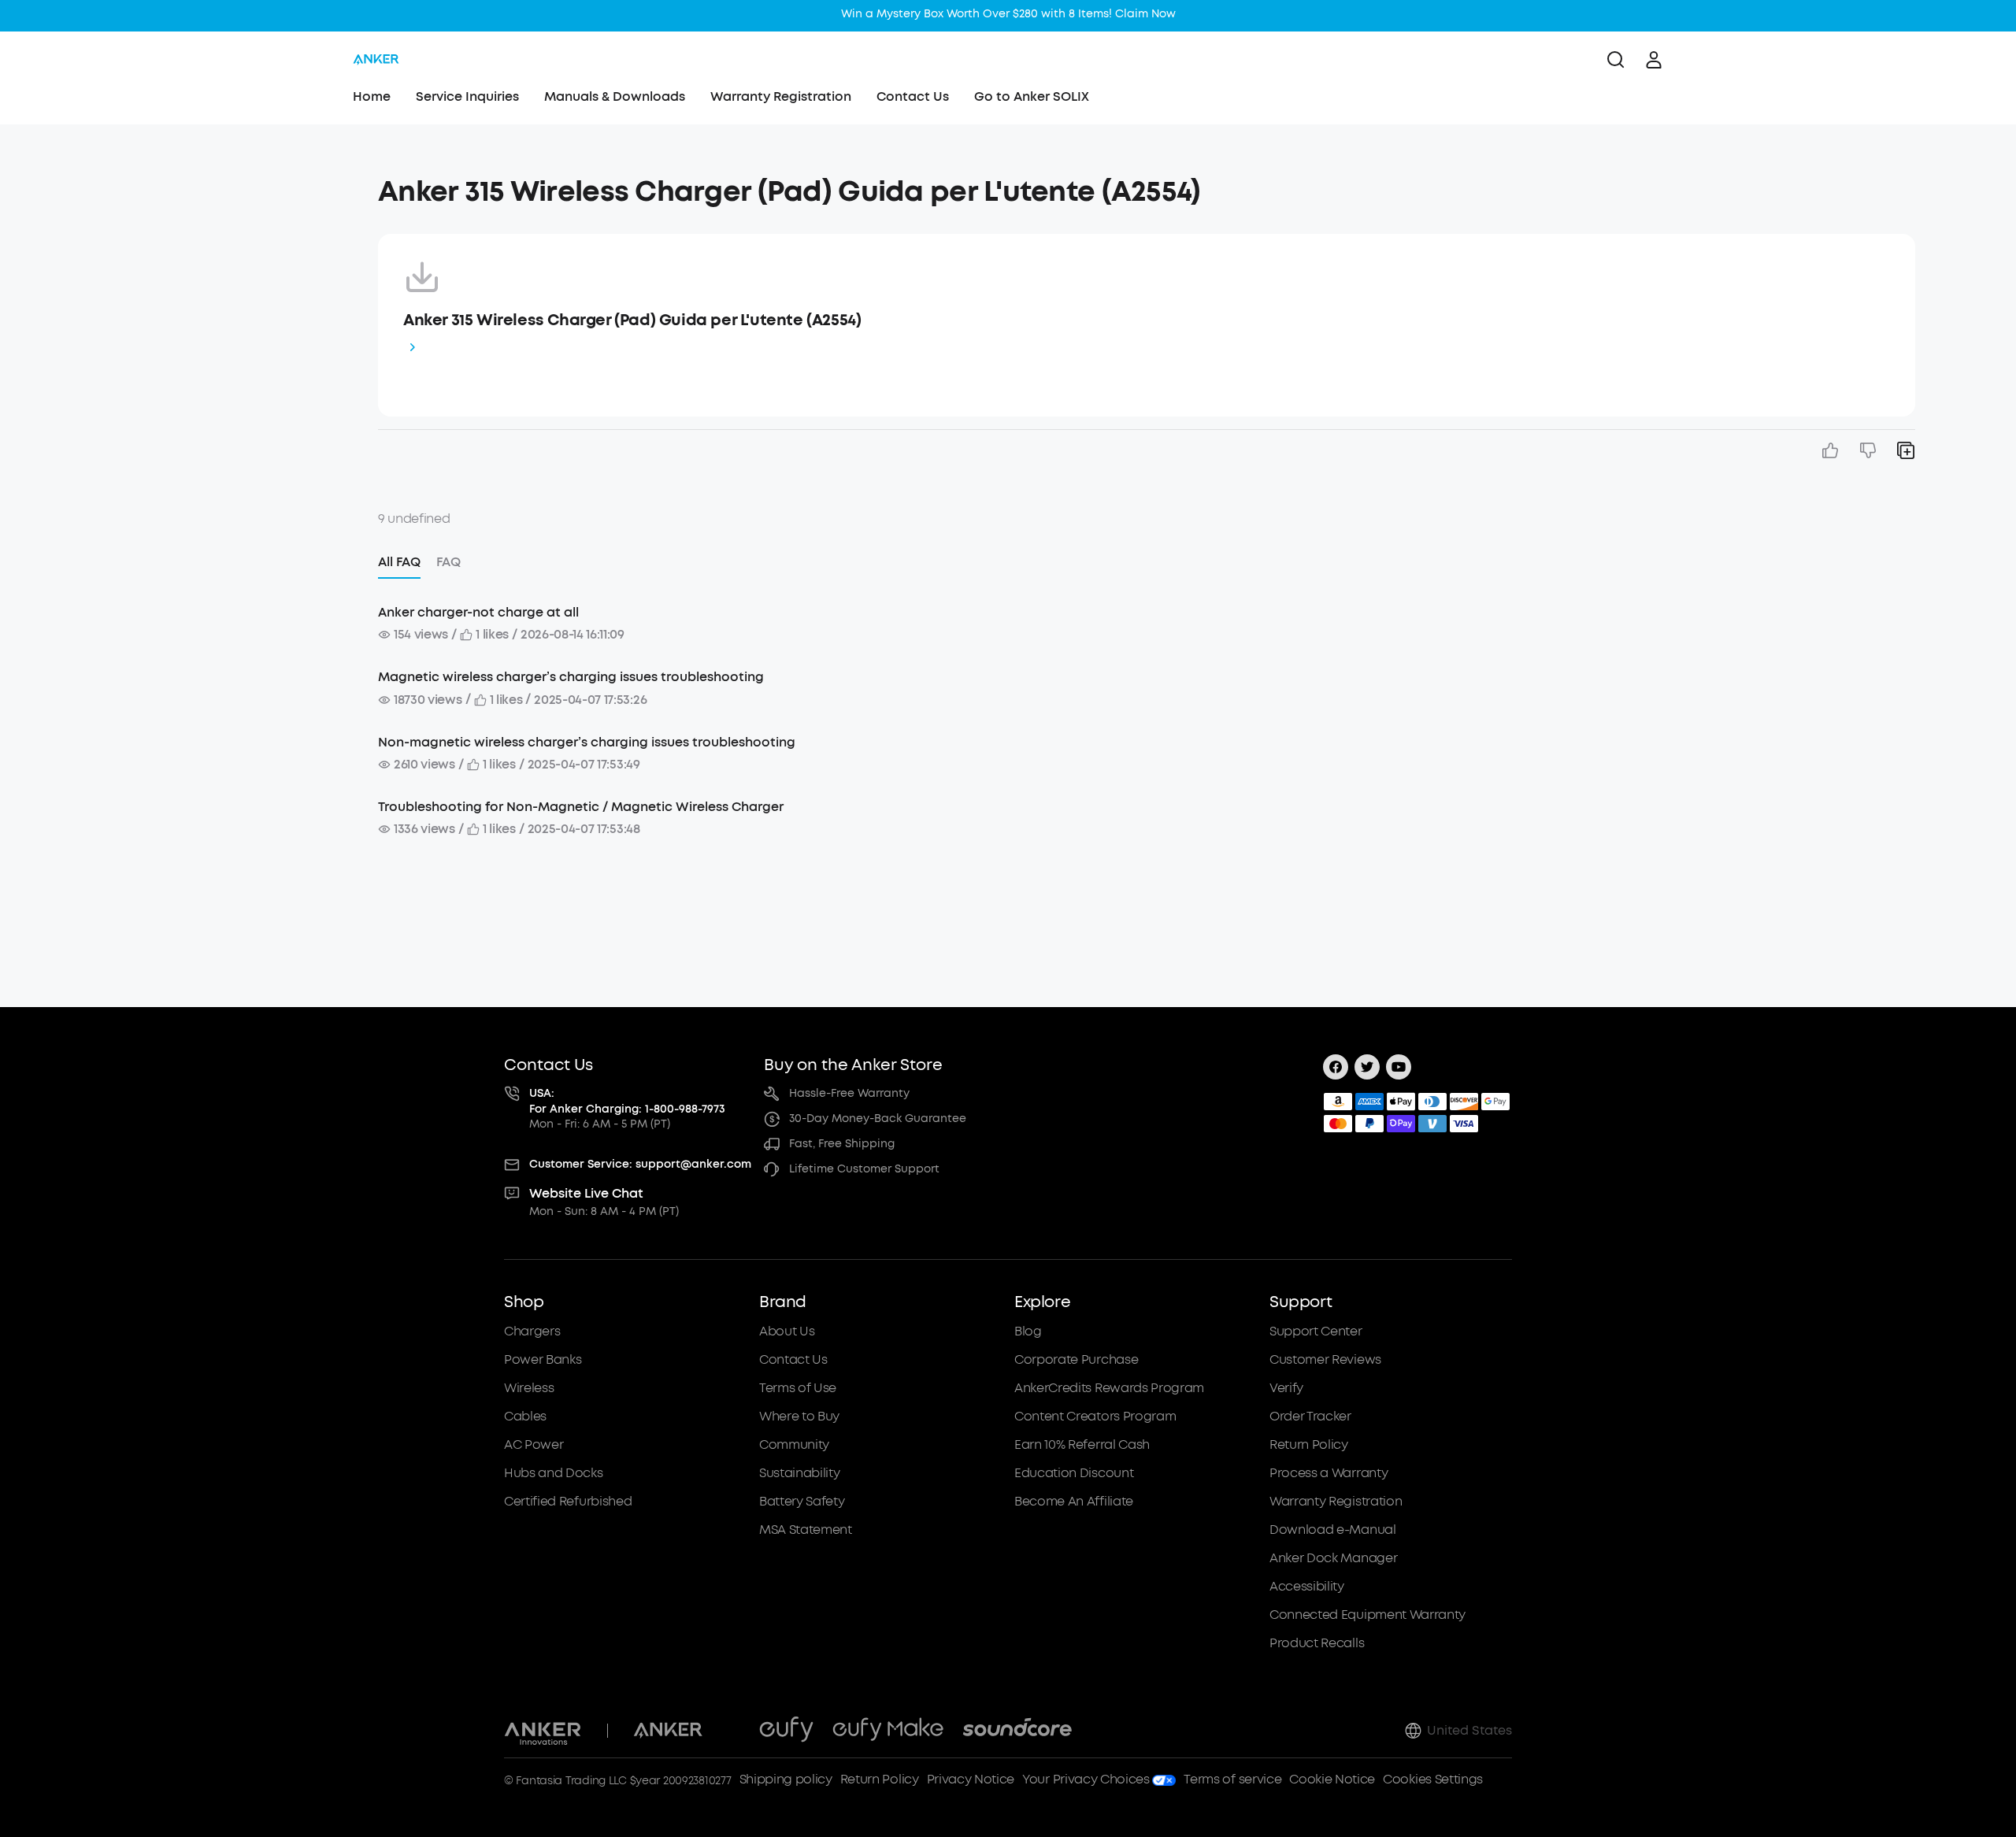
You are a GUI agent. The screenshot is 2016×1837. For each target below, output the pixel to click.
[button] (214, 184)
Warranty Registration (781, 96)
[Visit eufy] (786, 1731)
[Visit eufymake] (888, 1731)
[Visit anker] (668, 1731)
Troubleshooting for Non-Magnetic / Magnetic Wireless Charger (581, 807)
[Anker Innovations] (543, 1731)
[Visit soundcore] (1017, 1731)
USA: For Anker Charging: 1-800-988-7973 (627, 1101)
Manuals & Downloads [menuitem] (615, 96)
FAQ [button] (448, 562)
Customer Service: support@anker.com (640, 1164)
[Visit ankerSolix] (731, 1731)
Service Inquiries (467, 96)
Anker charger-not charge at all (478, 612)
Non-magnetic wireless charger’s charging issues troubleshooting (587, 742)
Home (372, 96)
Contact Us (913, 96)
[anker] (376, 60)
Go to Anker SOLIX (1032, 96)
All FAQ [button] (399, 562)
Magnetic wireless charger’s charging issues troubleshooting (571, 677)
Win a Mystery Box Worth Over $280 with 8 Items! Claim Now (1008, 14)
